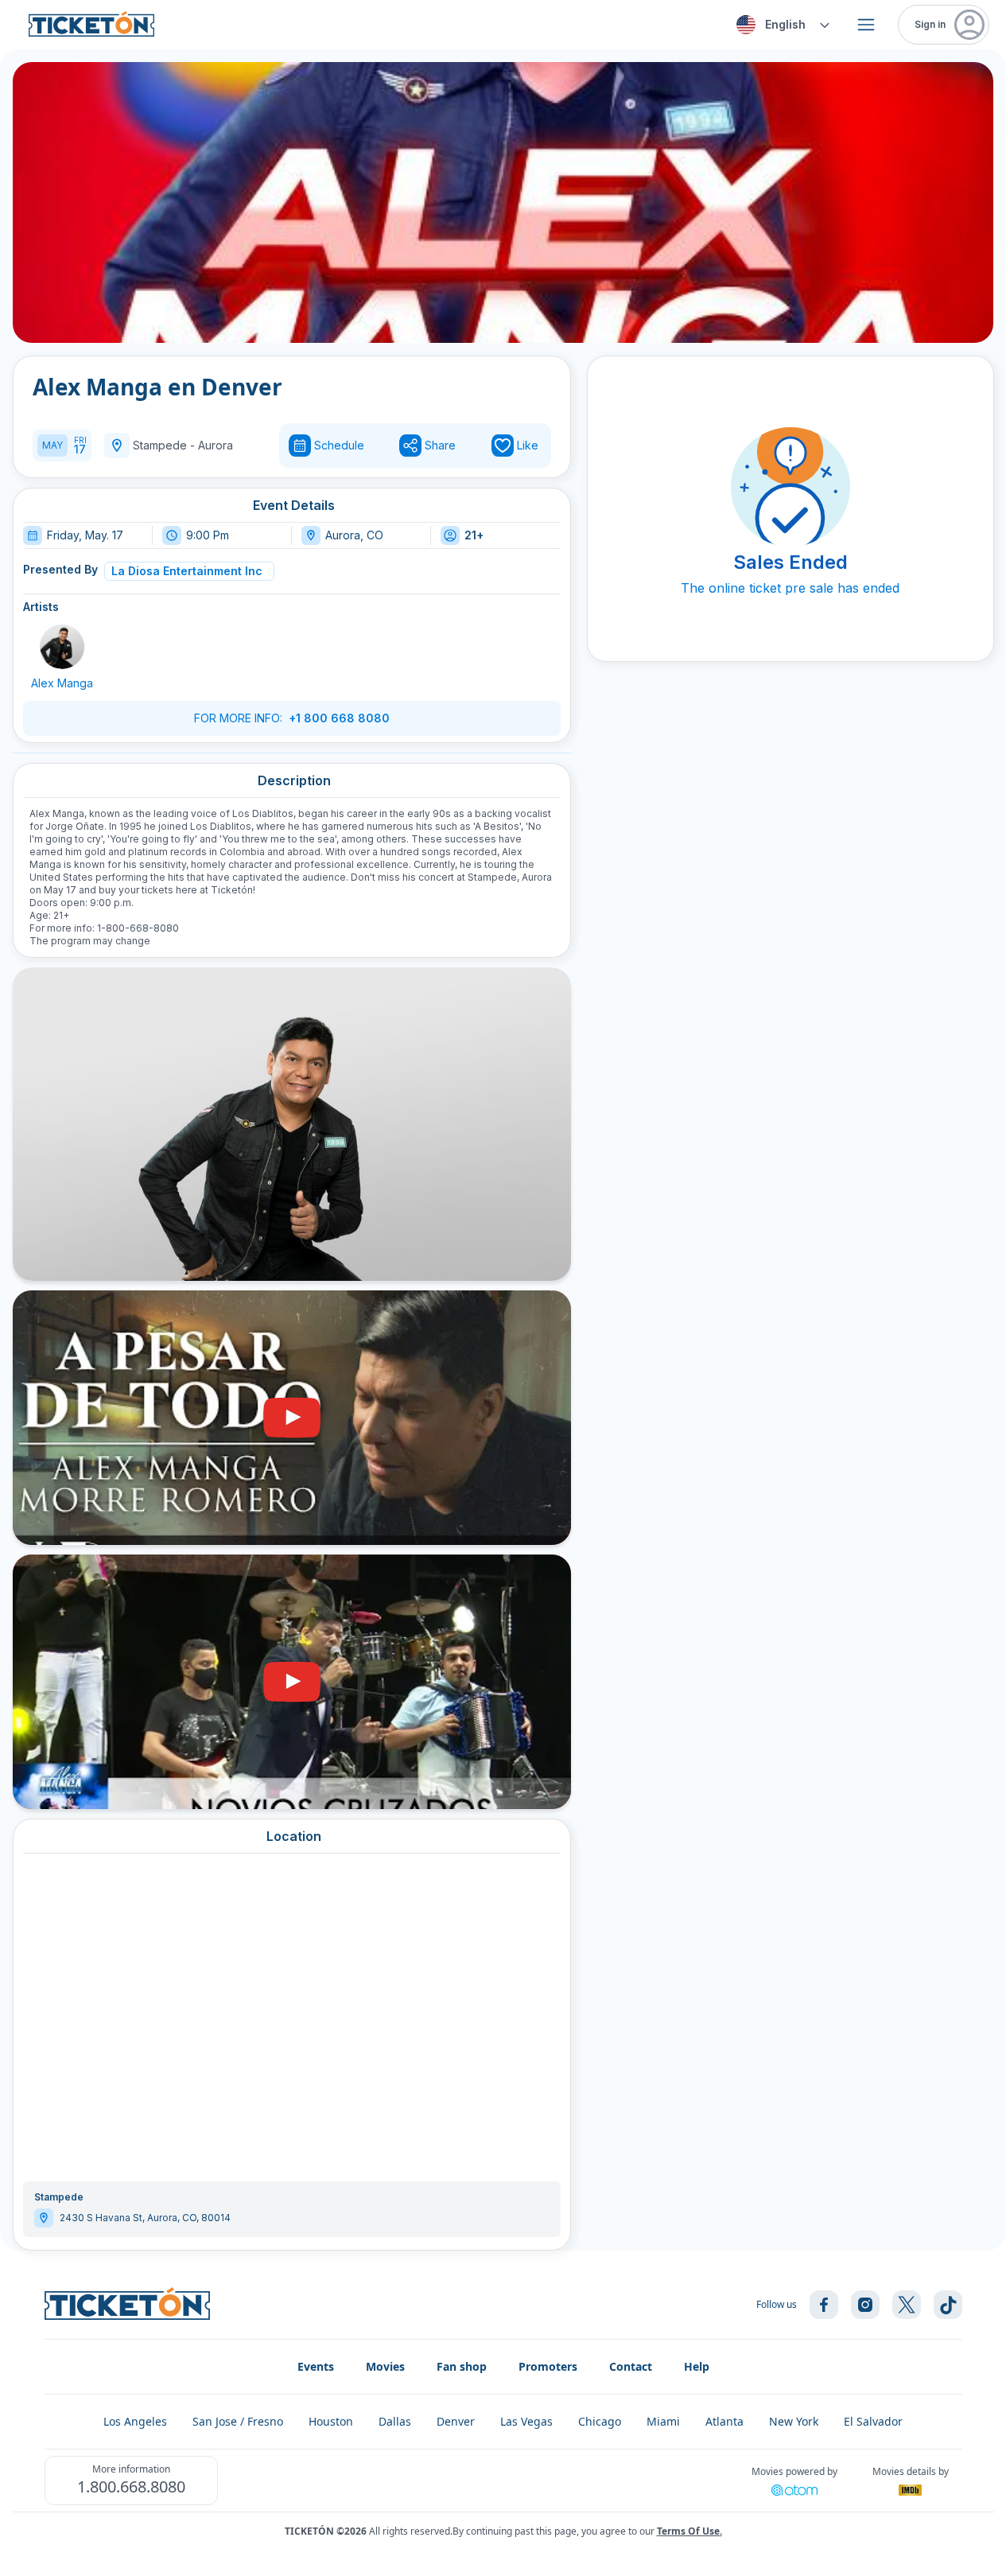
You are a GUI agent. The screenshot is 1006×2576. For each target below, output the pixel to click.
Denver (456, 2421)
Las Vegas (526, 2421)
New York (794, 2421)
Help (697, 2366)
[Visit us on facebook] (824, 2305)
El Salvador (873, 2421)
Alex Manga (62, 683)
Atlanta (724, 2421)
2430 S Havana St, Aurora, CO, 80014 (145, 2218)
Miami (663, 2421)
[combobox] (781, 25)
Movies (385, 2366)
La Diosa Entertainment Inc (187, 571)
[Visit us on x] (907, 2305)
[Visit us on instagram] (865, 2305)
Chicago (600, 2421)
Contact (631, 2366)
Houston (331, 2421)
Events (316, 2366)
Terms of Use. (689, 2531)
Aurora (216, 445)
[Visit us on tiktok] (948, 2305)
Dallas (395, 2421)
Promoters (548, 2366)
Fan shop (462, 2366)
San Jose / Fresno (238, 2421)
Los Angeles (135, 2421)
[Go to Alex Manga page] (62, 647)
